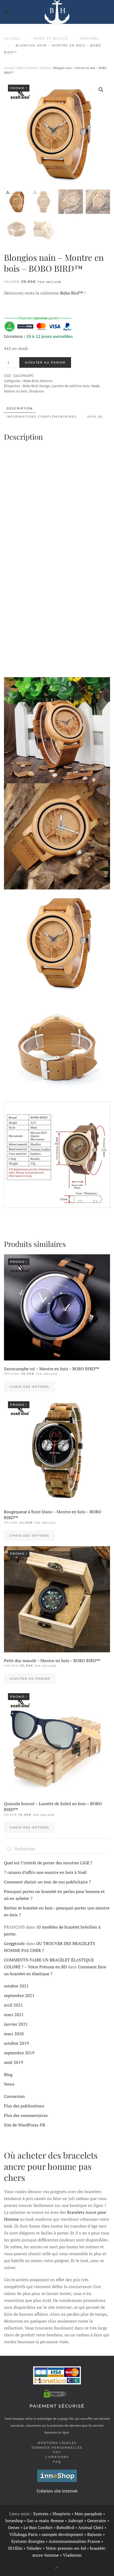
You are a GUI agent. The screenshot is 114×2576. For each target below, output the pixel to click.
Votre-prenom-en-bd (66, 2548)
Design (45, 386)
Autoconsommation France (74, 2541)
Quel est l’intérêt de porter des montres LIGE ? (48, 1863)
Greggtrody (14, 1943)
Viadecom (72, 2555)
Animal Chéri (91, 2527)
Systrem (41, 2514)
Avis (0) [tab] (95, 417)
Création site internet (57, 2491)
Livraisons (57, 2457)
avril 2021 (14, 2005)
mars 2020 (14, 2034)
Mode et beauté (27, 68)
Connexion (14, 2096)
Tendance (36, 391)
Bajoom (95, 2534)
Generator (97, 2521)
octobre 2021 (16, 1986)
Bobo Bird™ (72, 293)
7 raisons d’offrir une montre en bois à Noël (45, 1872)
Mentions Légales (57, 2443)
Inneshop (14, 2521)
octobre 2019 (16, 2043)
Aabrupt (76, 2521)
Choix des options (29, 1387)
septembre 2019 (19, 2053)
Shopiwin (62, 2514)
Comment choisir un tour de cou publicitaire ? (47, 1882)
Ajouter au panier (45, 362)
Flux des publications (24, 2106)
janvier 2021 (16, 2024)
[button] (7, 12)
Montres (45, 68)
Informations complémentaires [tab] (42, 417)
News (9, 2084)
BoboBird (65, 2527)
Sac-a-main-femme (45, 2521)
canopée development (62, 2534)
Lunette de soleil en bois (71, 386)
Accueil (9, 68)
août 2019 (14, 2062)
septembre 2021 (19, 1995)
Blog (8, 2074)
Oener (14, 2527)
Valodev (34, 2548)
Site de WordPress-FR (25, 2125)
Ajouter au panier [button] (30, 1679)
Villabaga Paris (23, 2534)
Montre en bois (16, 391)
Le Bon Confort (38, 2527)
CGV (57, 2452)
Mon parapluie (88, 2514)
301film (15, 2548)
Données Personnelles (57, 2448)
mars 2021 (14, 2015)
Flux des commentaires (26, 2115)
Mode (95, 386)
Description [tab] (20, 408)
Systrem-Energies (28, 2541)
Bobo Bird (31, 381)
